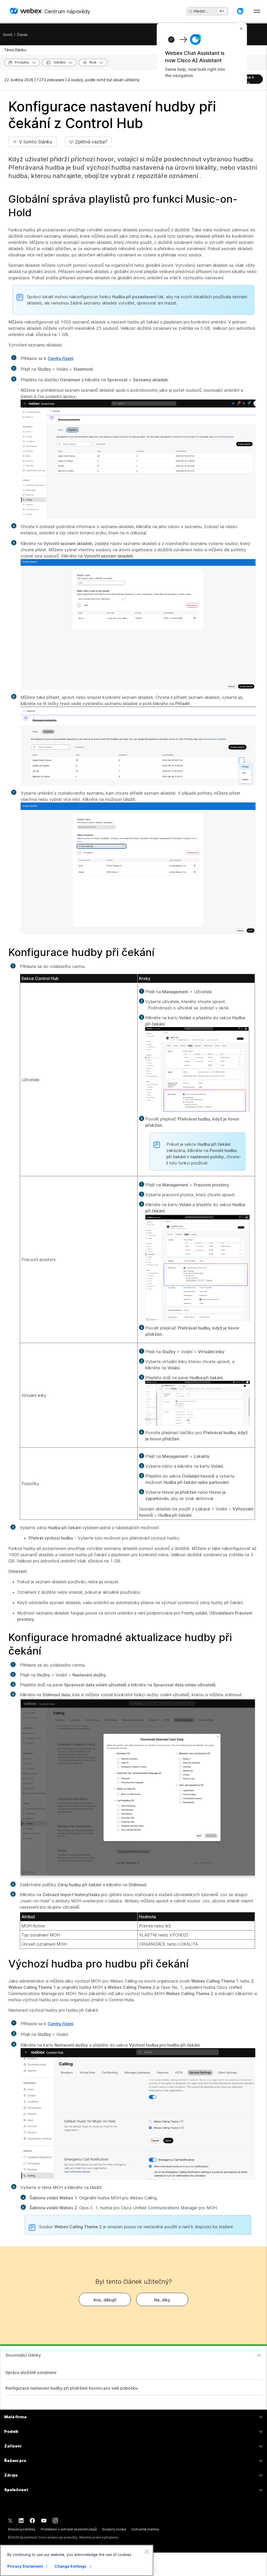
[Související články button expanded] (259, 2356)
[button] (240, 11)
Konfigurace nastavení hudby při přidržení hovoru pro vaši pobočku (72, 2388)
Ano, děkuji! (105, 2300)
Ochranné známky (145, 2529)
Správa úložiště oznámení (31, 2372)
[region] (77, 2560)
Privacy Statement (25, 2566)
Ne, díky (162, 2300)
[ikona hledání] (191, 11)
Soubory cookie (114, 2529)
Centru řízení (60, 358)
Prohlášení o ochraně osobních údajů (69, 2529)
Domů (8, 35)
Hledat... (201, 11)
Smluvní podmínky (22, 2529)
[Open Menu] (257, 11)
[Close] (147, 2552)
